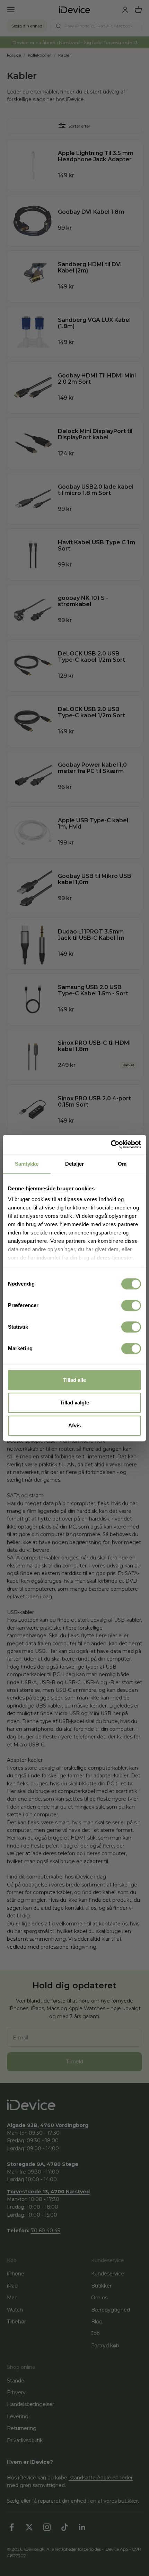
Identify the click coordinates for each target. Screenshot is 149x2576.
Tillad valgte (74, 1403)
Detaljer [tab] (75, 1164)
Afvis (74, 1425)
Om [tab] (122, 1164)
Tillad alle (74, 1380)
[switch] (131, 1305)
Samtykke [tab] (27, 1164)
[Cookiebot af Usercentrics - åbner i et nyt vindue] (111, 1144)
